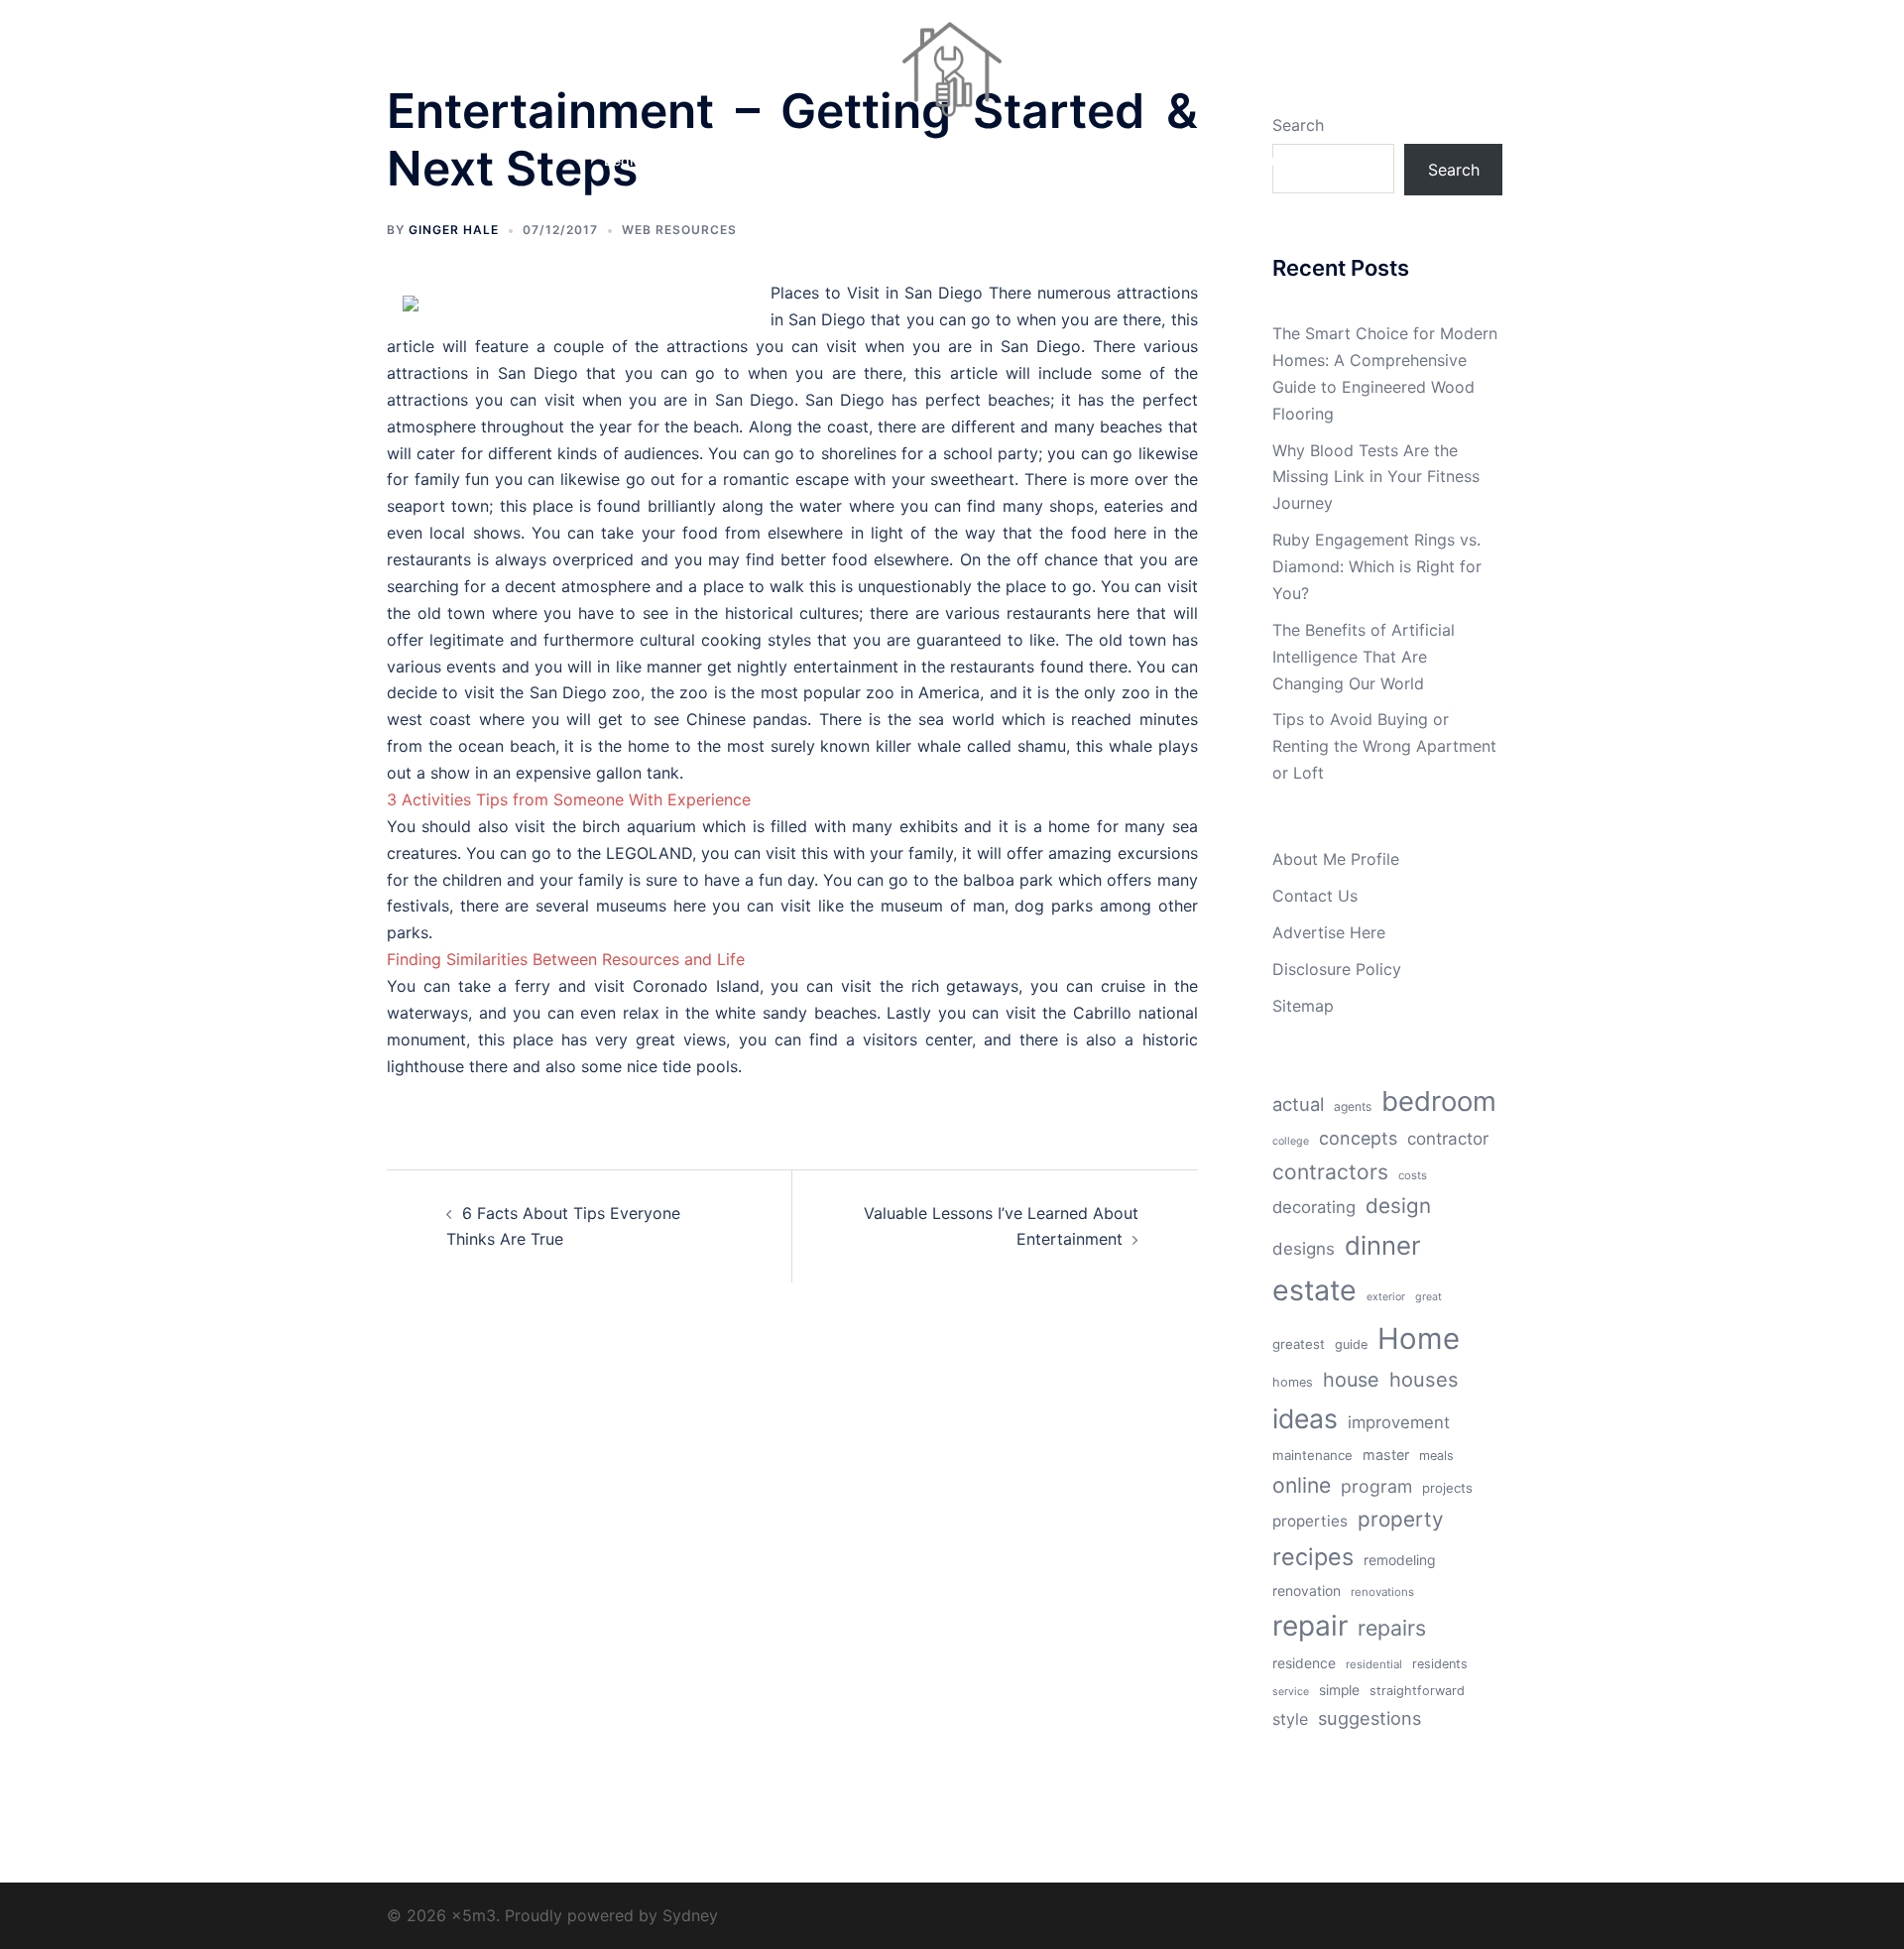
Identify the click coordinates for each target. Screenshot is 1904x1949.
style (1290, 1719)
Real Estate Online (1242, 160)
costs (1413, 1175)
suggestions (1369, 1718)
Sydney (690, 1915)
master (1386, 1455)
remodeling (1399, 1560)
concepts (1358, 1138)
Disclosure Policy (1337, 969)
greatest (1299, 1344)
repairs (1392, 1628)
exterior (1386, 1297)
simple (1339, 1690)
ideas (1305, 1418)
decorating (1314, 1207)
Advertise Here (1329, 932)
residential (1374, 1664)
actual (1298, 1104)
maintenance (1312, 1455)
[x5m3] (952, 75)
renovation (1307, 1591)
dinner (1383, 1245)
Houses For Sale (1103, 160)
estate (1314, 1290)
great (1428, 1297)
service (1291, 1692)
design (1398, 1206)
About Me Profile (1336, 859)
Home (1419, 1339)
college (1291, 1141)
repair (1310, 1626)
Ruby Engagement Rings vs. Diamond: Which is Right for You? (1377, 566)
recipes (1313, 1557)
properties (1310, 1521)
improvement (1399, 1422)
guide (1351, 1344)
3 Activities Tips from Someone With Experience (569, 799)
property (1401, 1519)
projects (1447, 1488)
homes (1293, 1382)
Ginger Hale (454, 230)
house (1351, 1380)
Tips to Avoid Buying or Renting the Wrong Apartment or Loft (1384, 746)
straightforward (1417, 1691)
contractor (1448, 1139)
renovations (1382, 1592)
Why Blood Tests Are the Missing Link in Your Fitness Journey (1376, 477)
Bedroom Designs (662, 160)
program (1376, 1486)
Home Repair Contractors (940, 160)
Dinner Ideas (789, 160)
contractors (1330, 1172)
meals (1436, 1456)
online (1302, 1485)
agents (1353, 1106)
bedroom (1439, 1101)
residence (1304, 1663)
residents (1440, 1664)
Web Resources (679, 230)
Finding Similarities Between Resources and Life (566, 959)
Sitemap (1303, 1006)
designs (1304, 1249)
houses (1424, 1380)
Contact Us (1315, 896)
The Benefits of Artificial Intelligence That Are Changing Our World (1364, 657)
